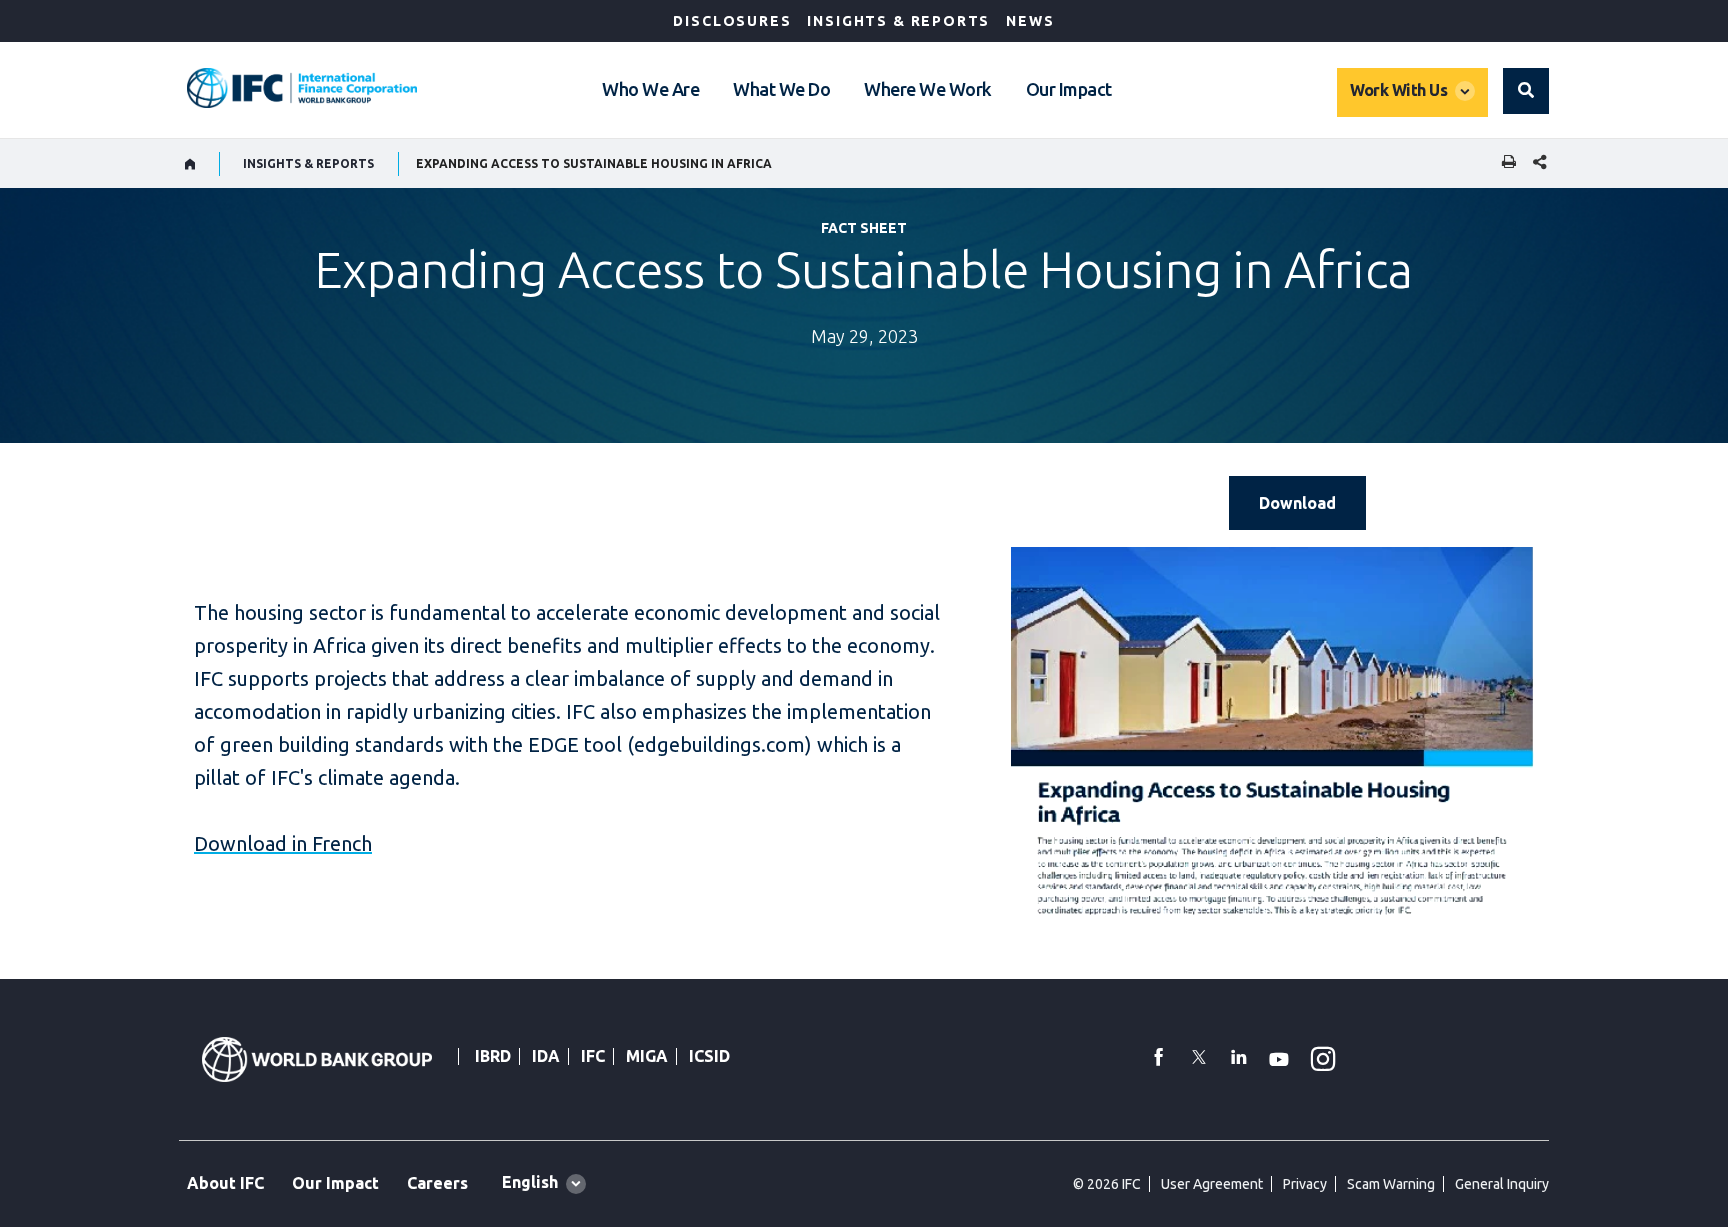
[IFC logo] (302, 88)
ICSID (709, 1056)
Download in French (283, 843)
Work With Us (1398, 90)
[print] (1504, 163)
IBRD (493, 1056)
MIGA (647, 1056)
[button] (1526, 91)
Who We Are (650, 89)
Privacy (1305, 1184)
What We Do (781, 89)
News (1030, 21)
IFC (593, 1056)
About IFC (225, 1183)
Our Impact (1069, 89)
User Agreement (1212, 1184)
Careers (437, 1183)
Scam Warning (1391, 1184)
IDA (546, 1056)
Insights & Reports (898, 21)
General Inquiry (1502, 1184)
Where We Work (928, 89)
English (530, 1182)
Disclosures (732, 21)
